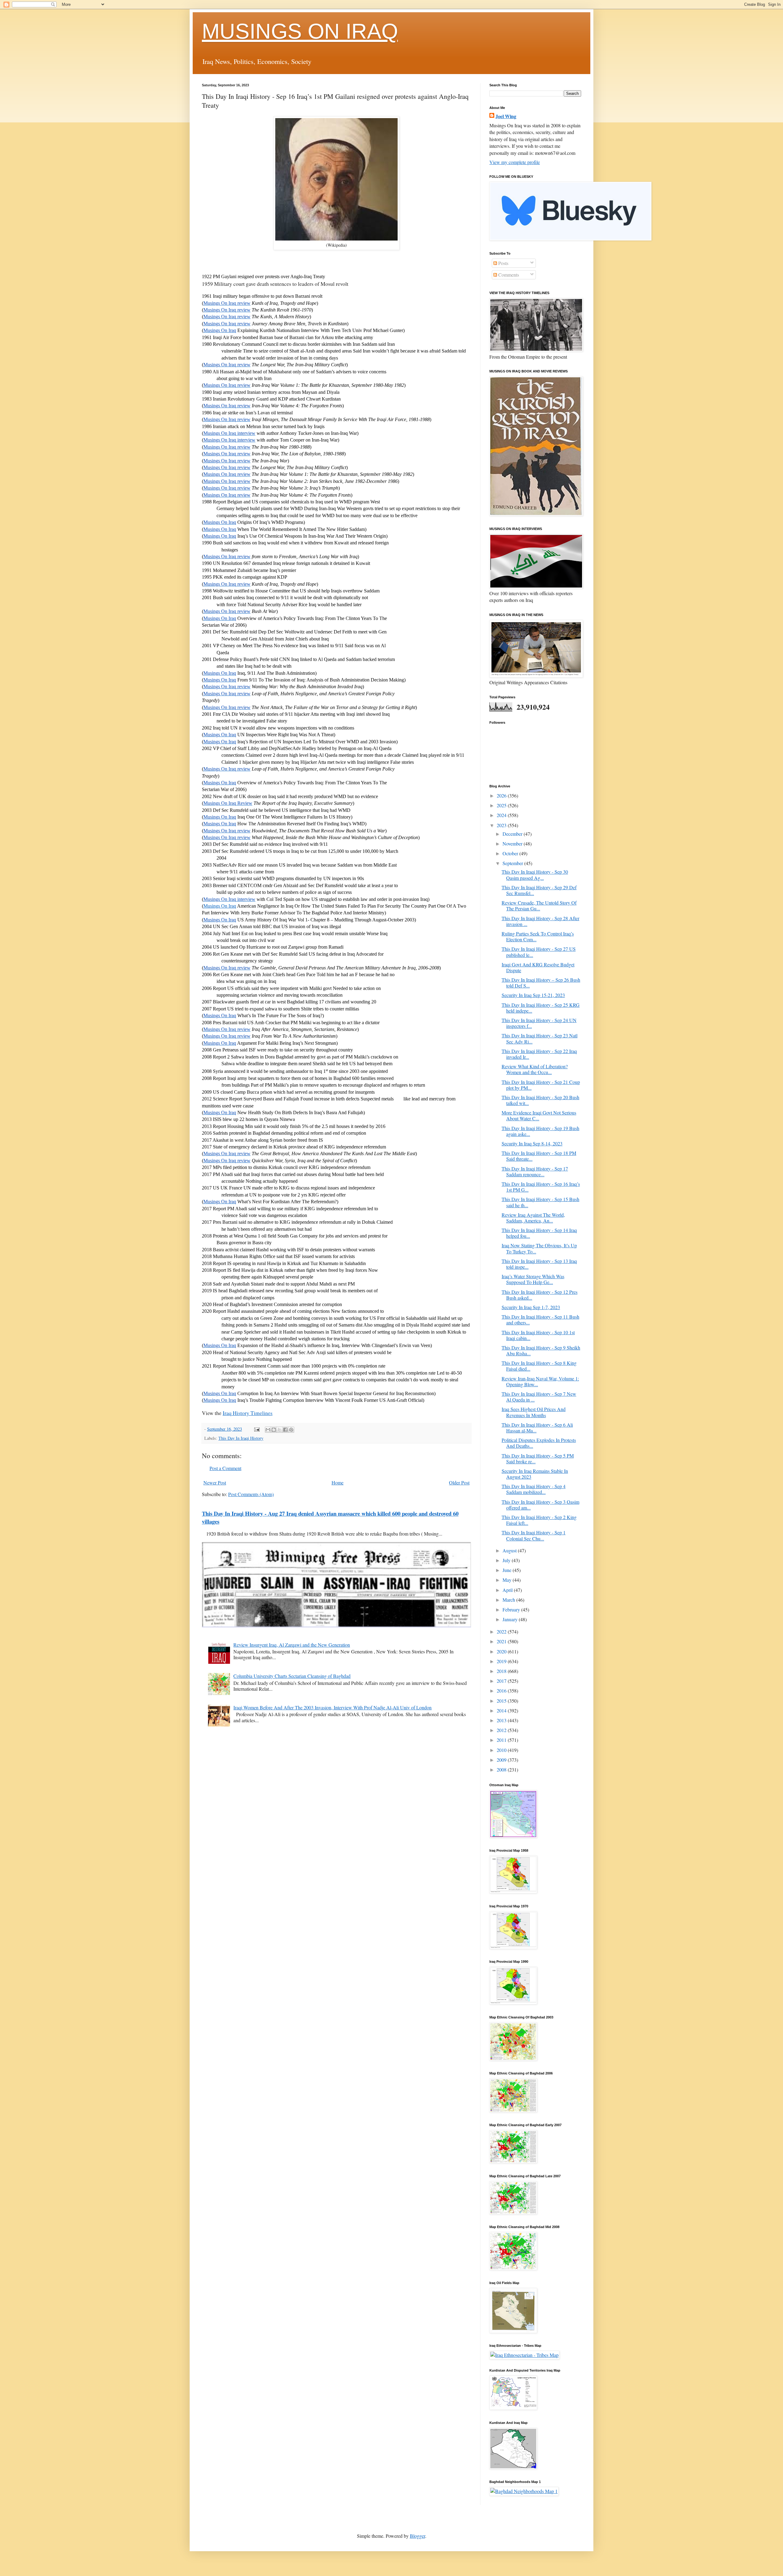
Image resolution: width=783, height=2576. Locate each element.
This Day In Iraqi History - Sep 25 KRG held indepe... (541, 1008)
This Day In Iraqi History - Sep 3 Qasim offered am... (540, 1505)
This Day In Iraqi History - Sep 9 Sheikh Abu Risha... (541, 1350)
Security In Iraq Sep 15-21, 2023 (533, 995)
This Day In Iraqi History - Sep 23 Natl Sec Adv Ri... (540, 1038)
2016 (502, 1691)
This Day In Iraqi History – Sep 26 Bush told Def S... (541, 983)
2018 (502, 1671)
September (513, 863)
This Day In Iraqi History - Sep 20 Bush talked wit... (540, 1100)
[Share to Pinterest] (291, 1430)
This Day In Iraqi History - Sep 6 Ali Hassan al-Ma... (537, 1428)
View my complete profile (515, 162)
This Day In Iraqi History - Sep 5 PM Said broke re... (538, 1458)
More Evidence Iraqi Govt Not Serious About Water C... (539, 1115)
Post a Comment (225, 1468)
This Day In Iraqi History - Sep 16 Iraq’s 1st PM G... (541, 1187)
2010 (502, 1750)
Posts (503, 263)
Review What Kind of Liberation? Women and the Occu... (535, 1069)
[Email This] (268, 1430)
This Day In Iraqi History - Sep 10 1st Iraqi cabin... (538, 1335)
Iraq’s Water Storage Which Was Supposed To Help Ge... (533, 1279)
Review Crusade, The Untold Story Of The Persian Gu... (539, 905)
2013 (502, 1720)
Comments (508, 275)
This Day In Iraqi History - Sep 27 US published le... (539, 952)
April (508, 1590)
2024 (502, 815)
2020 (502, 1651)
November (513, 844)
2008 (502, 1770)
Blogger (417, 2536)
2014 (502, 1710)
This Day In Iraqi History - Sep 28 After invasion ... (540, 921)
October (511, 853)
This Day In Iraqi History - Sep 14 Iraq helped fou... (539, 1233)
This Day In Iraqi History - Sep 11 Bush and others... (540, 1320)
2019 (502, 1661)
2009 (502, 1760)
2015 (502, 1701)
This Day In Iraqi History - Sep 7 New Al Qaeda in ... (539, 1397)
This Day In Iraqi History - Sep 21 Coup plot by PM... (541, 1085)
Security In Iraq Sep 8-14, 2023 (532, 1143)
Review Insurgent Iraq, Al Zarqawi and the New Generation (292, 1645)
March (509, 1600)
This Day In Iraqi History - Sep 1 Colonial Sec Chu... (534, 1535)
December (513, 834)
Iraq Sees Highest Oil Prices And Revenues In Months (534, 1412)
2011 (502, 1740)
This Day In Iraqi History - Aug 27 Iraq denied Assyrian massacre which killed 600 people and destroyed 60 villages (330, 1517)
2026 (502, 795)
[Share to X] (280, 1430)
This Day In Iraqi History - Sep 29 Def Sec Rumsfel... (539, 890)
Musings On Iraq (220, 906)
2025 (502, 805)
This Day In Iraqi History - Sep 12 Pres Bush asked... (540, 1295)
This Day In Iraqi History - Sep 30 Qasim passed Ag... (535, 875)
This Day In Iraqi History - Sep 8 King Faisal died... (539, 1366)
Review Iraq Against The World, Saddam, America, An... (533, 1218)
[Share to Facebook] (285, 1430)
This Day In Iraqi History (241, 1438)
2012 (502, 1730)
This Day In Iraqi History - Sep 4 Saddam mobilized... (534, 1489)
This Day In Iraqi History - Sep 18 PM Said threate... (539, 1156)
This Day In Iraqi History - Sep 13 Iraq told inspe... (539, 1264)
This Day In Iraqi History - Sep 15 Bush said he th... (540, 1202)
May (508, 1580)
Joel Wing (506, 116)
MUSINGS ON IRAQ (300, 31)
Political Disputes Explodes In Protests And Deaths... (539, 1443)
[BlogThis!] (274, 1430)
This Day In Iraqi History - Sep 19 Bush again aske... (540, 1131)
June (508, 1570)
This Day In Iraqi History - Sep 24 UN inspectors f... (539, 1023)
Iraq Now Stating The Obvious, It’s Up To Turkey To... (539, 1248)
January (511, 1619)
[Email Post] (256, 1429)
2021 (502, 1641)
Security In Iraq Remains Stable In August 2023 (535, 1474)
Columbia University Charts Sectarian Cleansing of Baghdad (292, 1676)
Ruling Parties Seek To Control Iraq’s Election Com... (538, 936)
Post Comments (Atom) (251, 1494)
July (507, 1560)
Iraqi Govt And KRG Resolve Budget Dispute (538, 967)
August (510, 1550)
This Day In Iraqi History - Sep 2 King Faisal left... (539, 1520)
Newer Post (215, 1482)
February (512, 1609)
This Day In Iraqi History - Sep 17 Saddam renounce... (535, 1171)
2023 (502, 825)
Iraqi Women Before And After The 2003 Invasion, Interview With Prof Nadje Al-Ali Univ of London (332, 1707)
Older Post (459, 1482)
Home (338, 1482)
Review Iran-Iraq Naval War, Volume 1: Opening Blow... (540, 1381)
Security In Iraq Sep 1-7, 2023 (531, 1307)
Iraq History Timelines (248, 1413)
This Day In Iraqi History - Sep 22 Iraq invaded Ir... (539, 1054)
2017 (502, 1681)
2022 (502, 1631)
